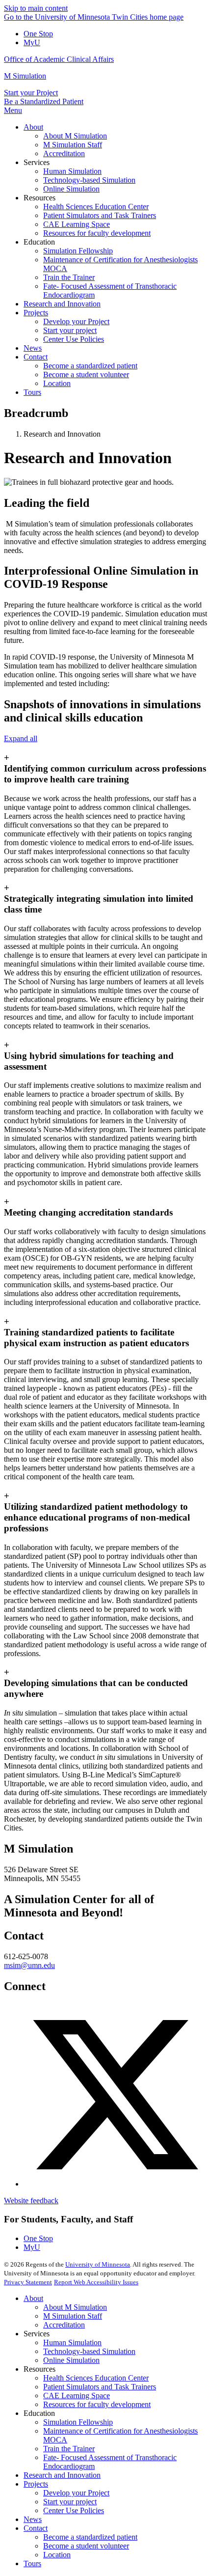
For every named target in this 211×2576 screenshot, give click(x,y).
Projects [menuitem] (36, 313)
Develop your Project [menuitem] (76, 321)
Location (57, 2555)
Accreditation (64, 2325)
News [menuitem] (33, 348)
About (33, 2298)
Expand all (21, 738)
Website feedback (31, 2201)
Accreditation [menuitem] (64, 153)
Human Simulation (72, 2342)
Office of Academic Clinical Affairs (59, 59)
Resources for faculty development (97, 2404)
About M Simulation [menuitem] (75, 136)
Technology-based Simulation (89, 2351)
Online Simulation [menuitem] (71, 189)
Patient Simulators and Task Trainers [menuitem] (100, 215)
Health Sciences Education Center (96, 2378)
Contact (36, 2528)
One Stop (38, 34)
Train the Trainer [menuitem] (69, 277)
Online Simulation (71, 2360)
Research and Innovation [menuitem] (62, 304)
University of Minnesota (98, 2264)
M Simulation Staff (73, 2316)
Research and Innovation (62, 2475)
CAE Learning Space (77, 2396)
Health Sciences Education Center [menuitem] (96, 207)
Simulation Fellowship (78, 2422)
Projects (36, 2484)
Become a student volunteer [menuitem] (86, 374)
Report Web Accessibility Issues (96, 2282)
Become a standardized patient (90, 2537)
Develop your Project (76, 2493)
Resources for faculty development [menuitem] (97, 233)
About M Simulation (75, 2307)
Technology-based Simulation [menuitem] (89, 180)
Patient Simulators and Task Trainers (100, 2387)
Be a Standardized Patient (44, 101)
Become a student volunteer (86, 2546)
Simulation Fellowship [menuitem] (78, 251)
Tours (32, 2563)
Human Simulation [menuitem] (72, 171)
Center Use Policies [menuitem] (74, 339)
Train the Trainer (69, 2449)
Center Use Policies (74, 2510)
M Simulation (25, 76)
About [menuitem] (33, 127)
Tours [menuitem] (32, 392)
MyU (32, 42)
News (33, 2519)
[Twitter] (115, 2184)
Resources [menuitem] (40, 198)
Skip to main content (36, 8)
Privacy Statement (28, 2282)
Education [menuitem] (39, 242)
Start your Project (31, 93)
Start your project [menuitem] (70, 330)
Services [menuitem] (37, 162)
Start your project (70, 2502)
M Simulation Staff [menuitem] (73, 145)
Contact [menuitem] (36, 357)
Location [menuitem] (57, 383)
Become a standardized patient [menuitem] (90, 366)
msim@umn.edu (29, 1965)
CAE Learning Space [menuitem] (77, 224)
